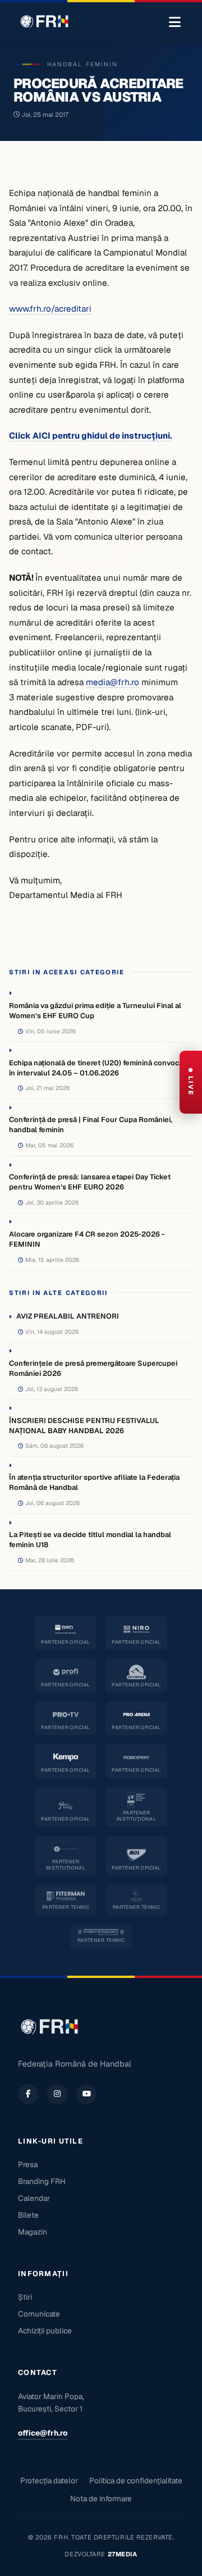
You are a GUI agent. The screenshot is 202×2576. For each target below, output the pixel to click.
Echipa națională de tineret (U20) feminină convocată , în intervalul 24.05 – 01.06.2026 (101, 1068)
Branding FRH (42, 2181)
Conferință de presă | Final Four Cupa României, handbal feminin (91, 1125)
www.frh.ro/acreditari (50, 309)
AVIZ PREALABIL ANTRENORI (68, 1316)
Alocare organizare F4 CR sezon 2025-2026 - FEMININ (87, 1239)
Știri (25, 2297)
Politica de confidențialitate (136, 2481)
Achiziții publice (45, 2331)
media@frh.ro (113, 682)
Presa (28, 2164)
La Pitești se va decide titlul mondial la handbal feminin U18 (90, 1540)
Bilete (28, 2215)
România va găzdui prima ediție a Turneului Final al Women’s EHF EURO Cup (95, 1011)
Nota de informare (101, 2499)
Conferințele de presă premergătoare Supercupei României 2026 (93, 1368)
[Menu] (175, 22)
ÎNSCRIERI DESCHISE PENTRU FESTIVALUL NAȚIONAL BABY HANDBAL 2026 (84, 1426)
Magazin (33, 2232)
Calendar (34, 2198)
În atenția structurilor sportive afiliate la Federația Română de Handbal (94, 1482)
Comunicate (39, 2314)
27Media (123, 2554)
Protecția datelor (49, 2481)
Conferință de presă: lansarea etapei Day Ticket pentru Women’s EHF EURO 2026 (90, 1182)
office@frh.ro (43, 2433)
